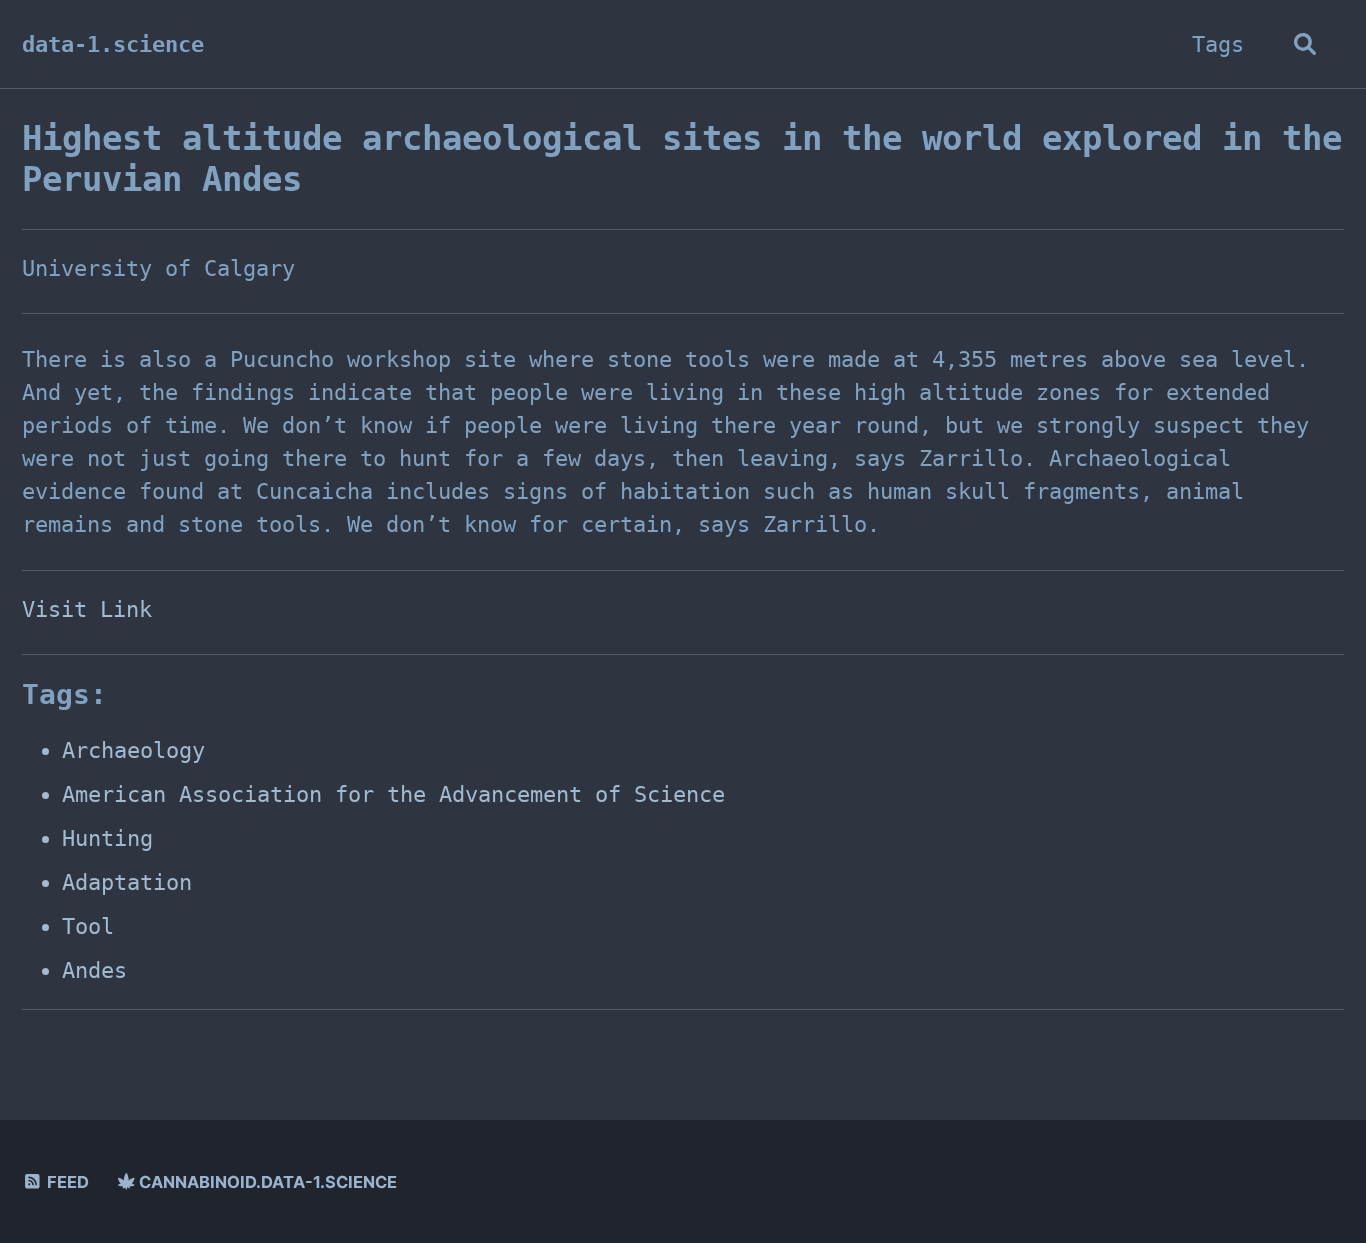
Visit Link (87, 609)
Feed (66, 1182)
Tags (1218, 44)
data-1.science (113, 44)
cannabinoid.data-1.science (266, 1182)
